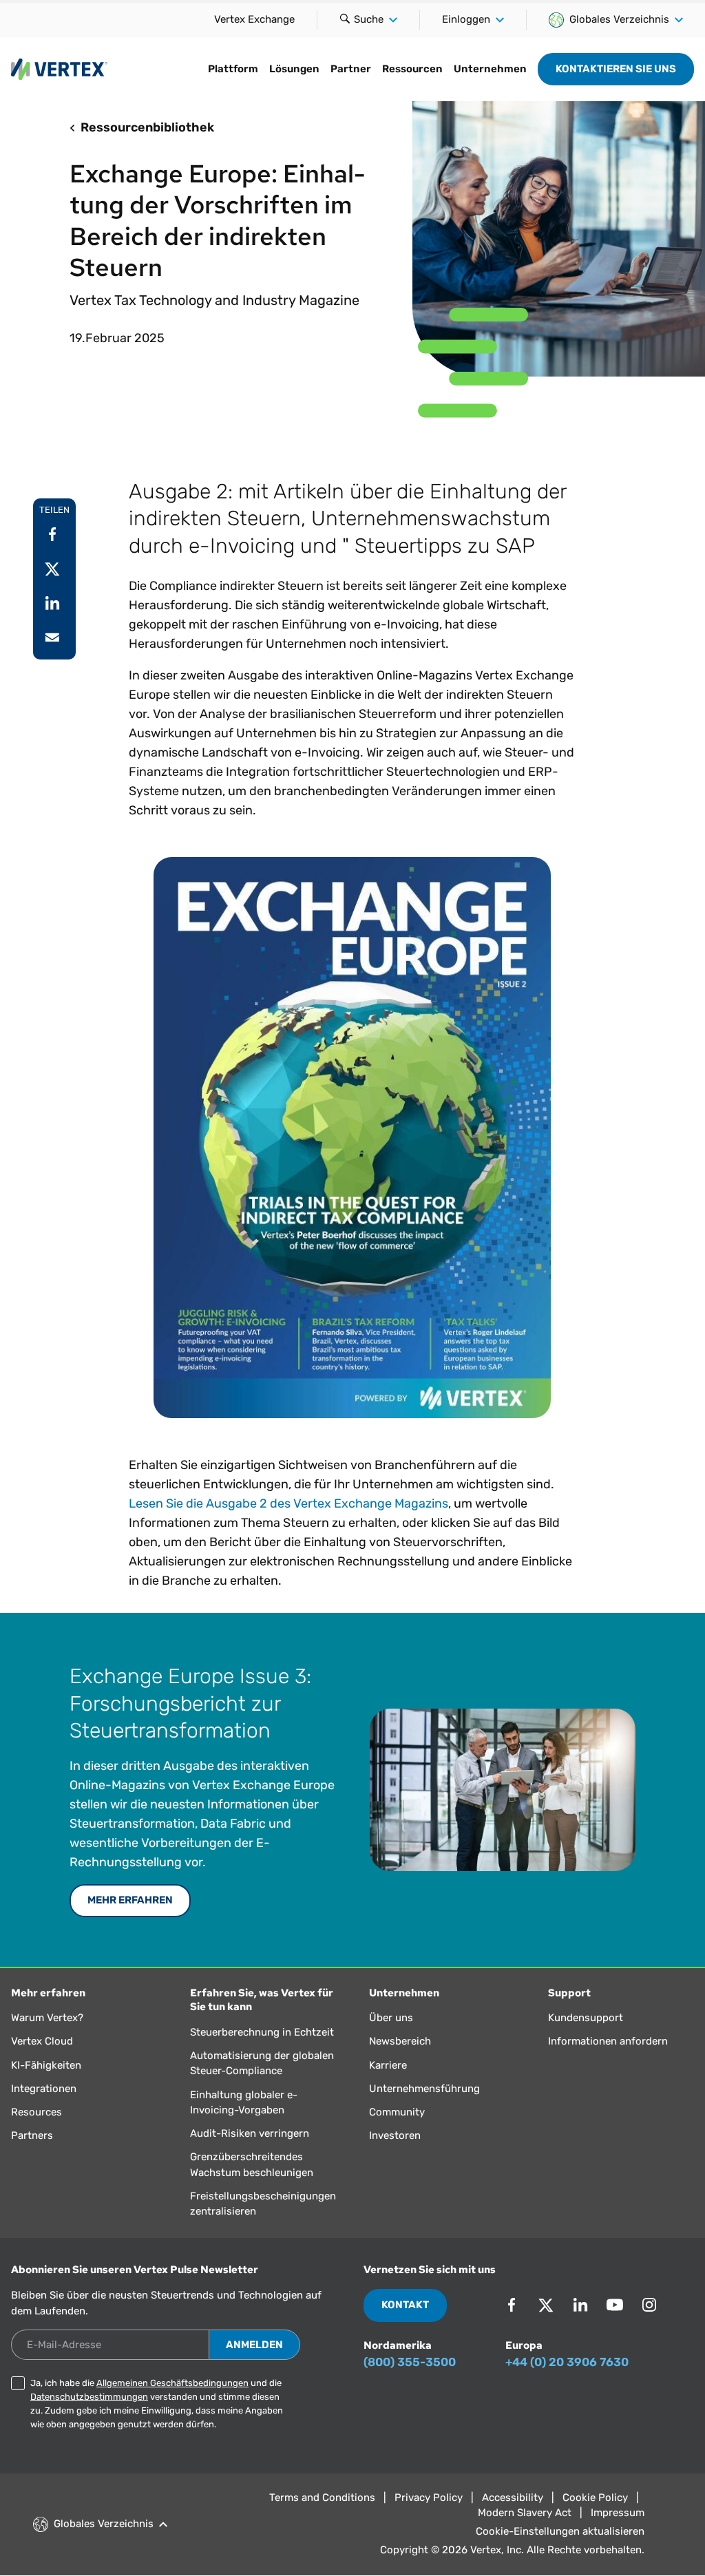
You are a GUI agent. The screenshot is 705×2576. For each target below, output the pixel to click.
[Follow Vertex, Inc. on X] (546, 2305)
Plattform (233, 69)
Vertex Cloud (42, 2041)
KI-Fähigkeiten (46, 2065)
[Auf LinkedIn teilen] (52, 603)
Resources (36, 2112)
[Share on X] (52, 569)
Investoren (395, 2135)
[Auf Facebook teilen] (52, 534)
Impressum (618, 2513)
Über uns (391, 2018)
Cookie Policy (595, 2498)
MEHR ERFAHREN (130, 1900)
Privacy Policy (429, 2498)
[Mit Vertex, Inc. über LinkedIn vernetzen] (580, 2305)
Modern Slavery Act (525, 2513)
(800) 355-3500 (410, 2362)
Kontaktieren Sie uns (616, 69)
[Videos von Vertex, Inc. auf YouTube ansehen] (615, 2305)
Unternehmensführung (424, 2089)
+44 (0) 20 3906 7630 (567, 2362)
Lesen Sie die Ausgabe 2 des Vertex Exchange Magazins (288, 1503)
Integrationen (44, 2089)
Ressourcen (412, 69)
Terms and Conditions (322, 2498)
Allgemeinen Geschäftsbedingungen (172, 2383)
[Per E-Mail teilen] (52, 637)
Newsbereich (400, 2041)
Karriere (388, 2065)
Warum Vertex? (47, 2018)
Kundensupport (586, 2018)
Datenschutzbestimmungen (89, 2397)
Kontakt (405, 2305)
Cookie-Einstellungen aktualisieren (560, 2531)
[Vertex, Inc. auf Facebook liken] (512, 2305)
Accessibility (513, 2498)
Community (397, 2112)
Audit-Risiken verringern (250, 2133)
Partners (32, 2135)
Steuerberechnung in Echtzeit (262, 2032)
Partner (351, 69)
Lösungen (294, 69)
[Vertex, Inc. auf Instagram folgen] (649, 2305)
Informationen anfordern (608, 2041)
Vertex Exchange (254, 19)
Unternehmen (490, 69)
